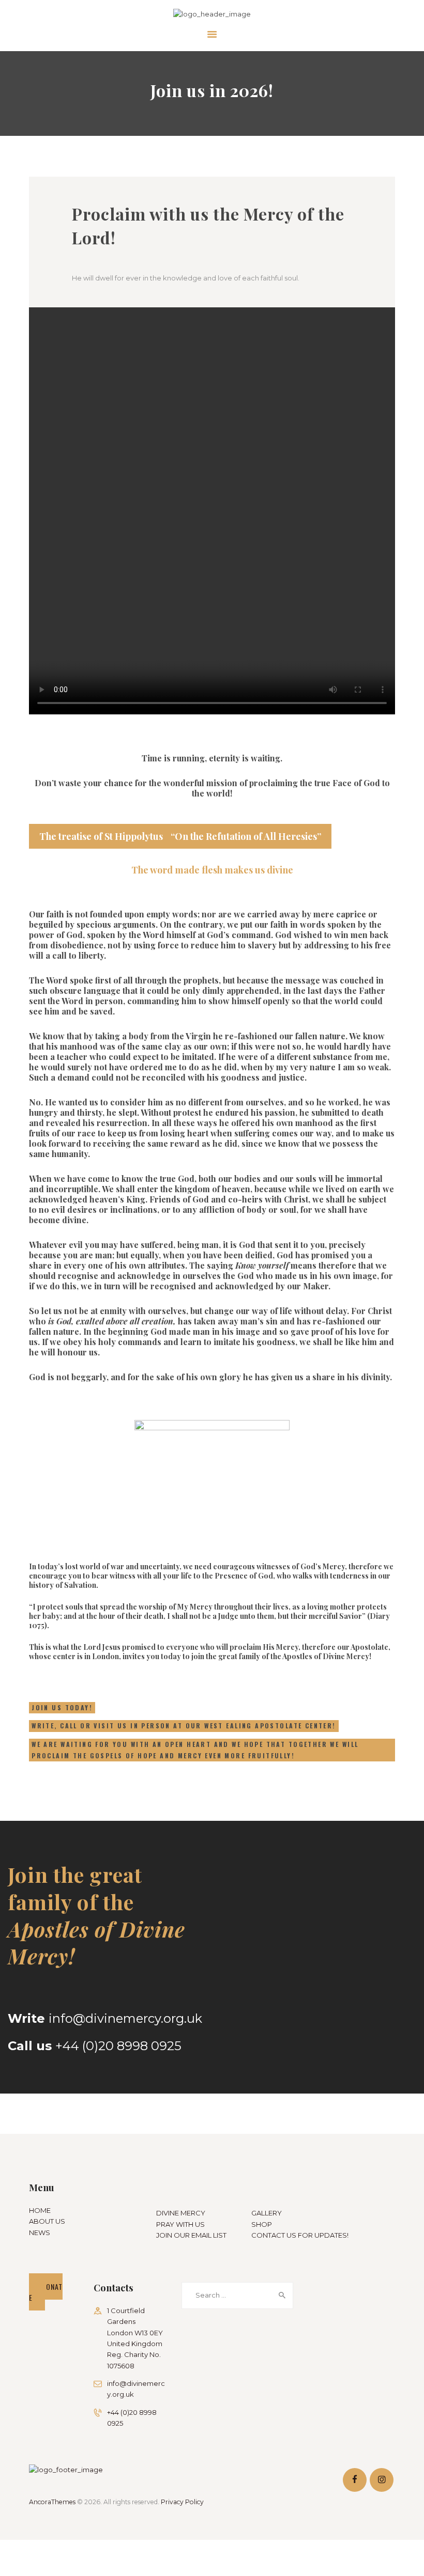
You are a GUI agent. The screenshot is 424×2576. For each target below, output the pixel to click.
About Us (47, 2221)
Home (40, 2210)
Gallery (267, 2213)
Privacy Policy (182, 2502)
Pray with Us (180, 2224)
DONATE (46, 2292)
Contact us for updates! (300, 2235)
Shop (262, 2224)
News (40, 2232)
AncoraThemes (52, 2502)
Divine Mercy (181, 2213)
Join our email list (191, 2235)
